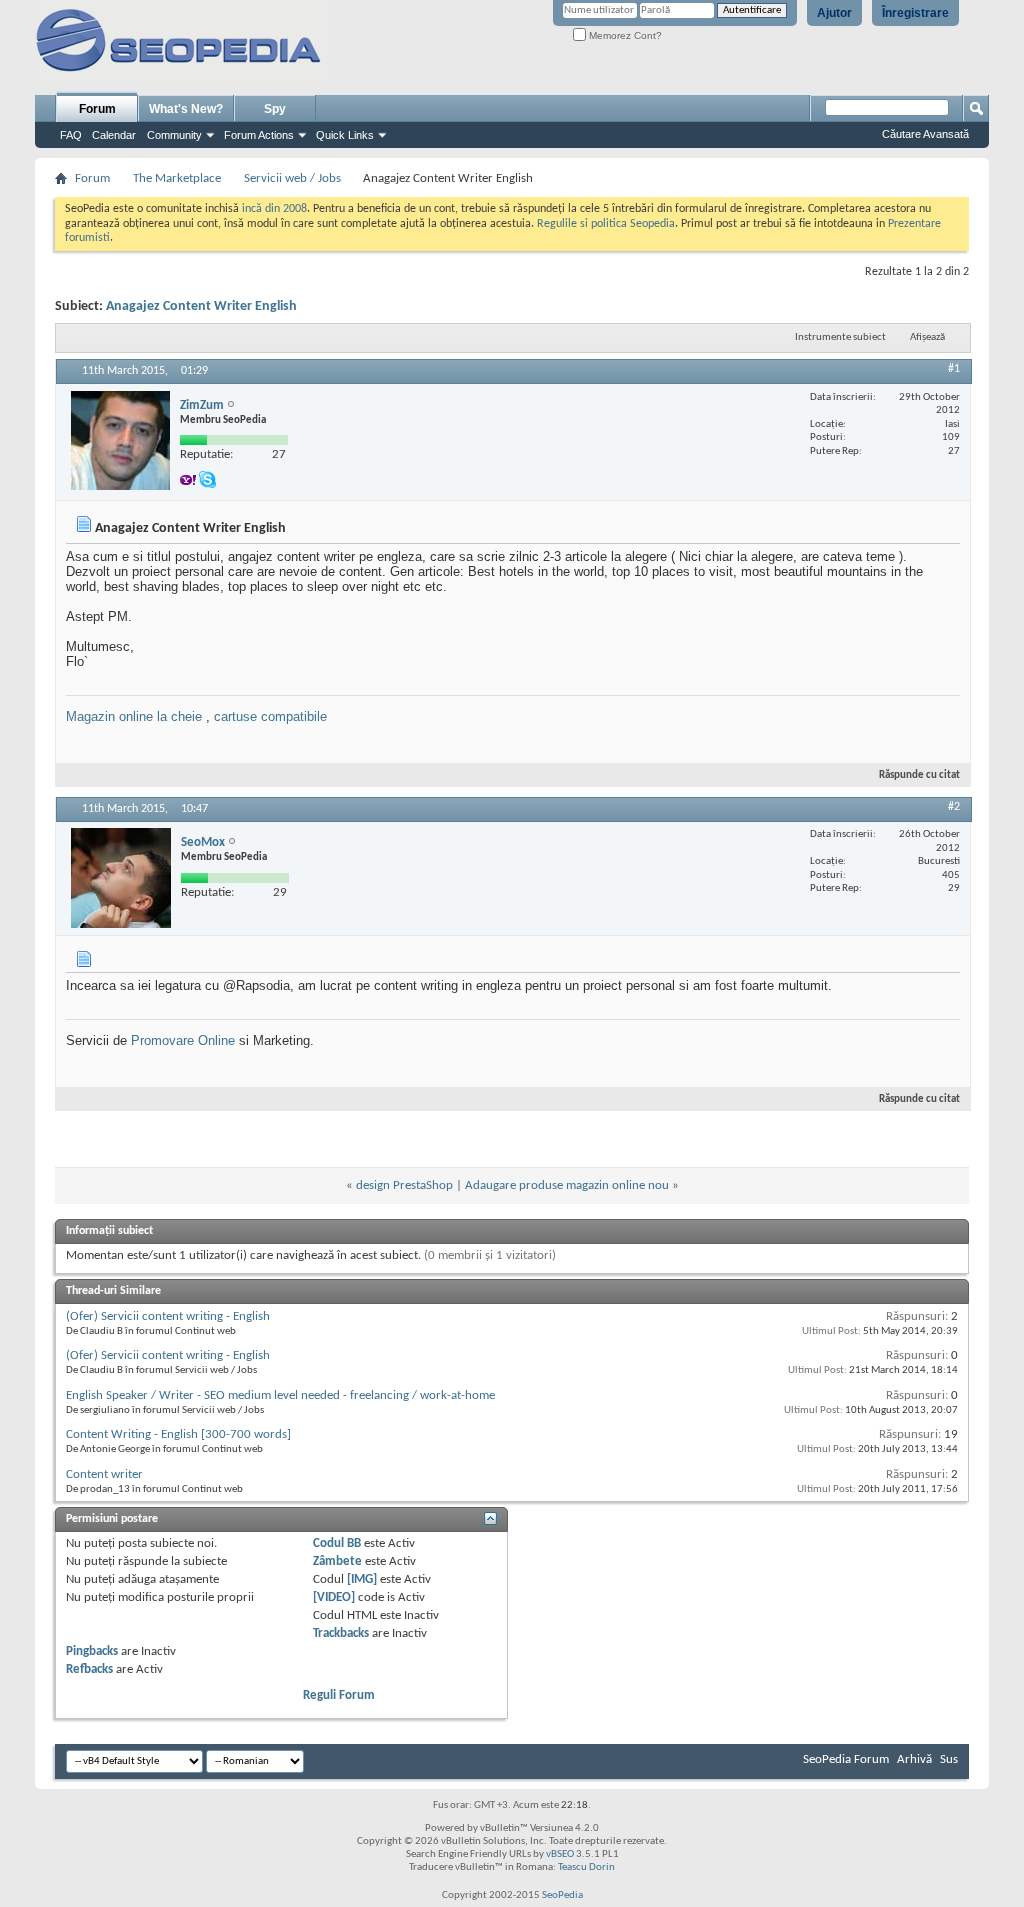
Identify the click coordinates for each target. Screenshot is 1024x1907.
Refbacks (89, 1669)
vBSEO (560, 1854)
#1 (954, 369)
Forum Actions (259, 135)
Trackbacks (341, 1633)
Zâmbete (337, 1561)
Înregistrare (915, 13)
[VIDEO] (334, 1597)
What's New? (186, 109)
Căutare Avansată (925, 134)
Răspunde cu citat (919, 775)
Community (174, 135)
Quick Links (345, 135)
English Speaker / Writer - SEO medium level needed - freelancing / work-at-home (280, 1395)
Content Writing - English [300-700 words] (178, 1434)
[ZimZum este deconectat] (120, 440)
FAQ (71, 135)
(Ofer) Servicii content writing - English (168, 1316)
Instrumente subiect (840, 337)
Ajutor (834, 13)
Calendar (114, 135)
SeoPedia (562, 1895)
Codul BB (337, 1543)
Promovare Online (183, 1040)
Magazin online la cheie (134, 716)
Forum (97, 109)
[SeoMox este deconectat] (121, 878)
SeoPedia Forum (846, 1759)
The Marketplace (177, 178)
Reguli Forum (339, 1695)
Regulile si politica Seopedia (606, 224)
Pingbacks (92, 1651)
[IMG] (362, 1579)
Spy (275, 109)
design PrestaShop (404, 1185)
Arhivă (914, 1759)
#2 (954, 807)
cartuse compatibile (270, 716)
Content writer (104, 1474)
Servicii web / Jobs (292, 178)
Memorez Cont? (624, 35)
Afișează (927, 337)
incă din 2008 (274, 209)
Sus (949, 1759)
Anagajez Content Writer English (201, 306)
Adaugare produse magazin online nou (567, 1185)
